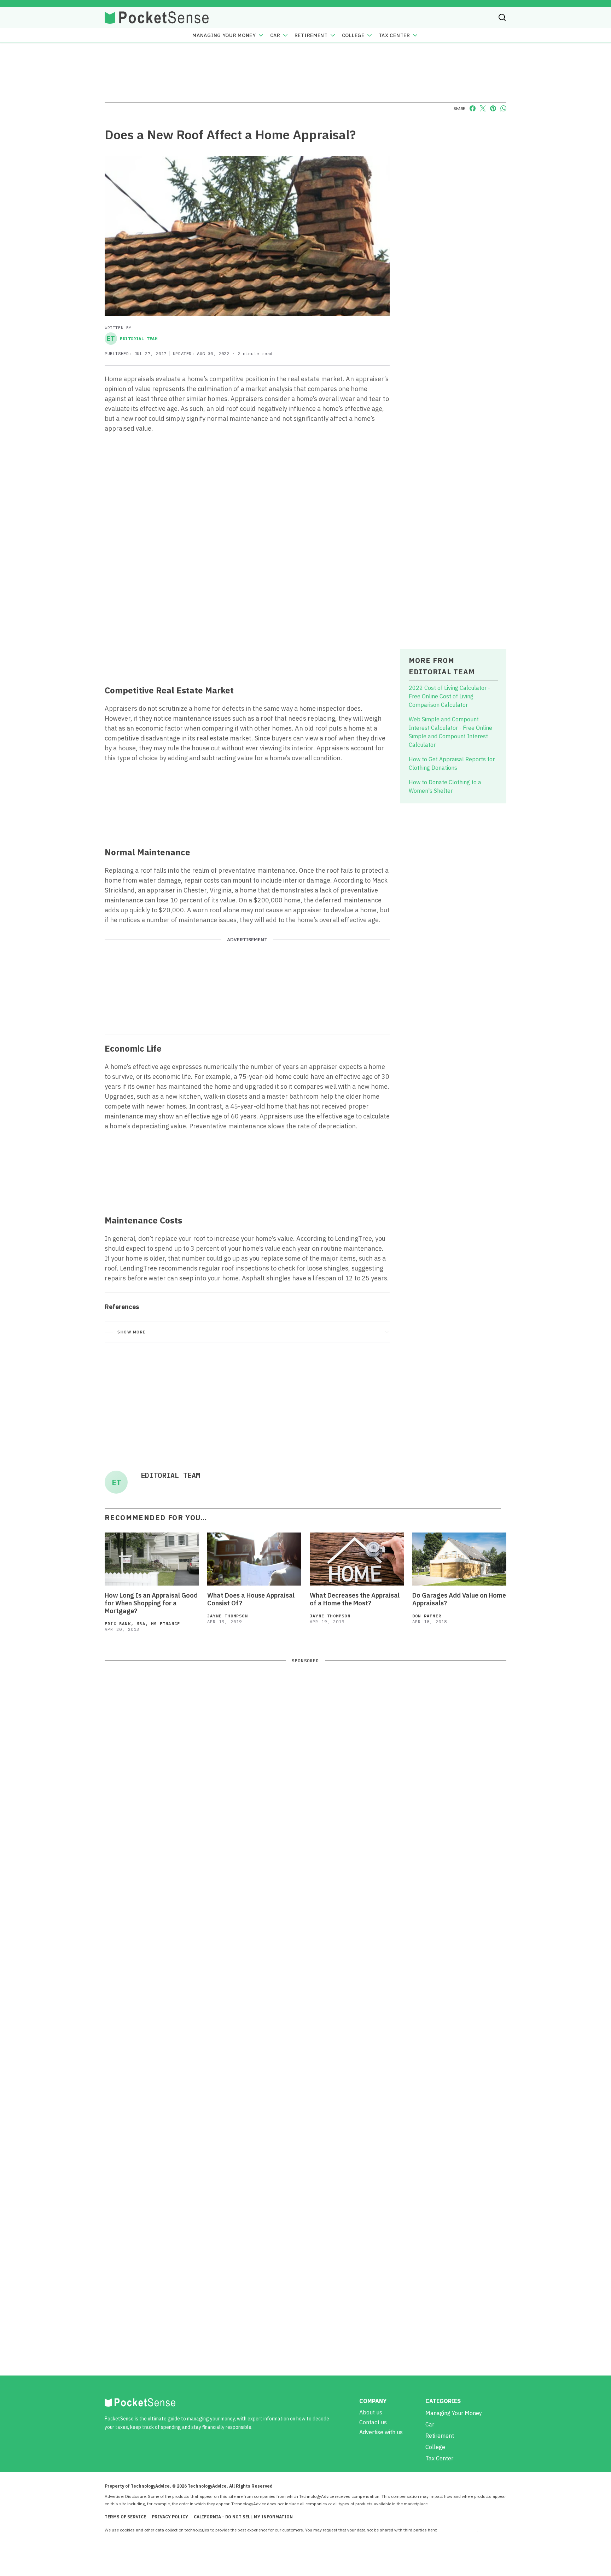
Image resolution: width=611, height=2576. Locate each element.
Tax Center (394, 35)
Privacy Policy (170, 2517)
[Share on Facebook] (473, 108)
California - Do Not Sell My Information (243, 2517)
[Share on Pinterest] (493, 108)
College (353, 35)
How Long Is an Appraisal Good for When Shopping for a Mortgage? (151, 1603)
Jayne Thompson (228, 1616)
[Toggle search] (502, 17)
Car (275, 35)
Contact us (373, 2422)
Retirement (311, 35)
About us (371, 2412)
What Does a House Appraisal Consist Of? (251, 1599)
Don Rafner (427, 1616)
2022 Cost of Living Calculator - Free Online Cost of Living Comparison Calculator (449, 696)
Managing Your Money (224, 35)
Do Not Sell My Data (458, 2530)
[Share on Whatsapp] (503, 108)
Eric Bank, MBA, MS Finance (142, 1624)
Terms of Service (125, 2517)
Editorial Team (132, 339)
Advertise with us (381, 2432)
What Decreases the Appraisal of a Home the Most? (355, 1599)
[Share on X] (483, 108)
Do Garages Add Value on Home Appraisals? (459, 1599)
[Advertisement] (247, 627)
